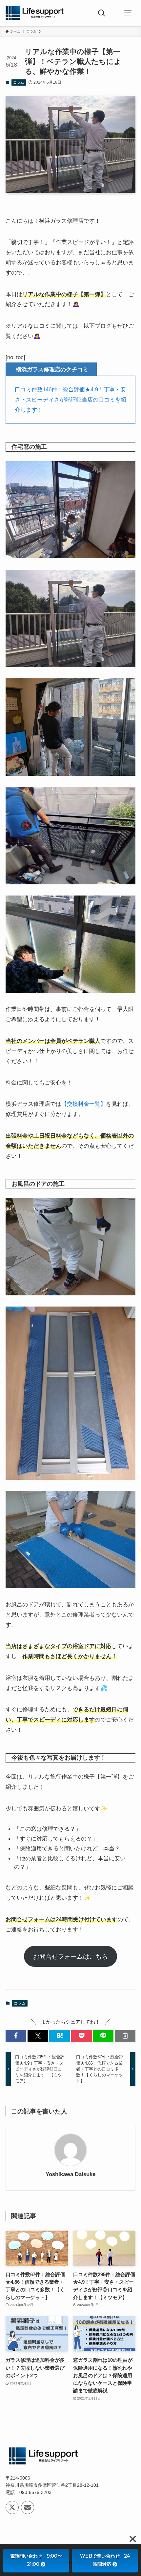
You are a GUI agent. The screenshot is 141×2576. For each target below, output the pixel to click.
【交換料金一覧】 (84, 1104)
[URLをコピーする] (125, 2036)
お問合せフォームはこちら (70, 1956)
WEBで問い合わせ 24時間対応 (105, 2560)
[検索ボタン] (102, 13)
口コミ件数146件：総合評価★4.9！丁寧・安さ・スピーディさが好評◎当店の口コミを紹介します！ (70, 400)
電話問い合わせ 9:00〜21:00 (36, 2560)
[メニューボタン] (128, 13)
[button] (16, 2036)
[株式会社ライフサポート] (35, 13)
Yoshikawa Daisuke (70, 2174)
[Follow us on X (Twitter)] (12, 2507)
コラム (19, 82)
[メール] (28, 2507)
